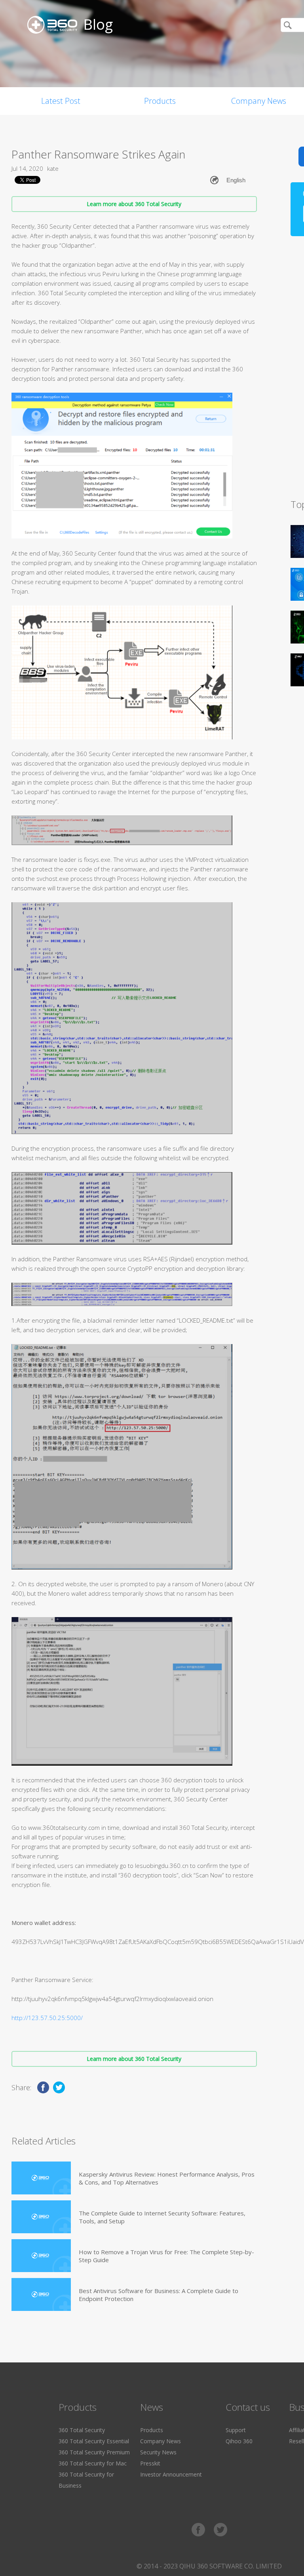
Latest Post (61, 101)
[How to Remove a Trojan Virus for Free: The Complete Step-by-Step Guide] (41, 2256)
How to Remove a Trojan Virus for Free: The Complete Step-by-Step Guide (166, 2256)
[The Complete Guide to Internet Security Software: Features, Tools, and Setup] (41, 2217)
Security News (158, 2452)
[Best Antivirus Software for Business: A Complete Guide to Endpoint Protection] (41, 2294)
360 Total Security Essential (94, 2441)
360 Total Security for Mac (93, 2463)
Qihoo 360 (239, 2441)
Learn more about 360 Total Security (134, 204)
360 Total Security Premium (94, 2452)
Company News (161, 2441)
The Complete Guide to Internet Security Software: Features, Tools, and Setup (162, 2217)
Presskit (150, 2463)
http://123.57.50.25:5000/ (47, 2018)
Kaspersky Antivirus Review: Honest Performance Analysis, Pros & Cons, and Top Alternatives (167, 2178)
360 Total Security (82, 2430)
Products (160, 101)
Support (236, 2430)
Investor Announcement (171, 2474)
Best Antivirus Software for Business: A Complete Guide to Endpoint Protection (159, 2295)
